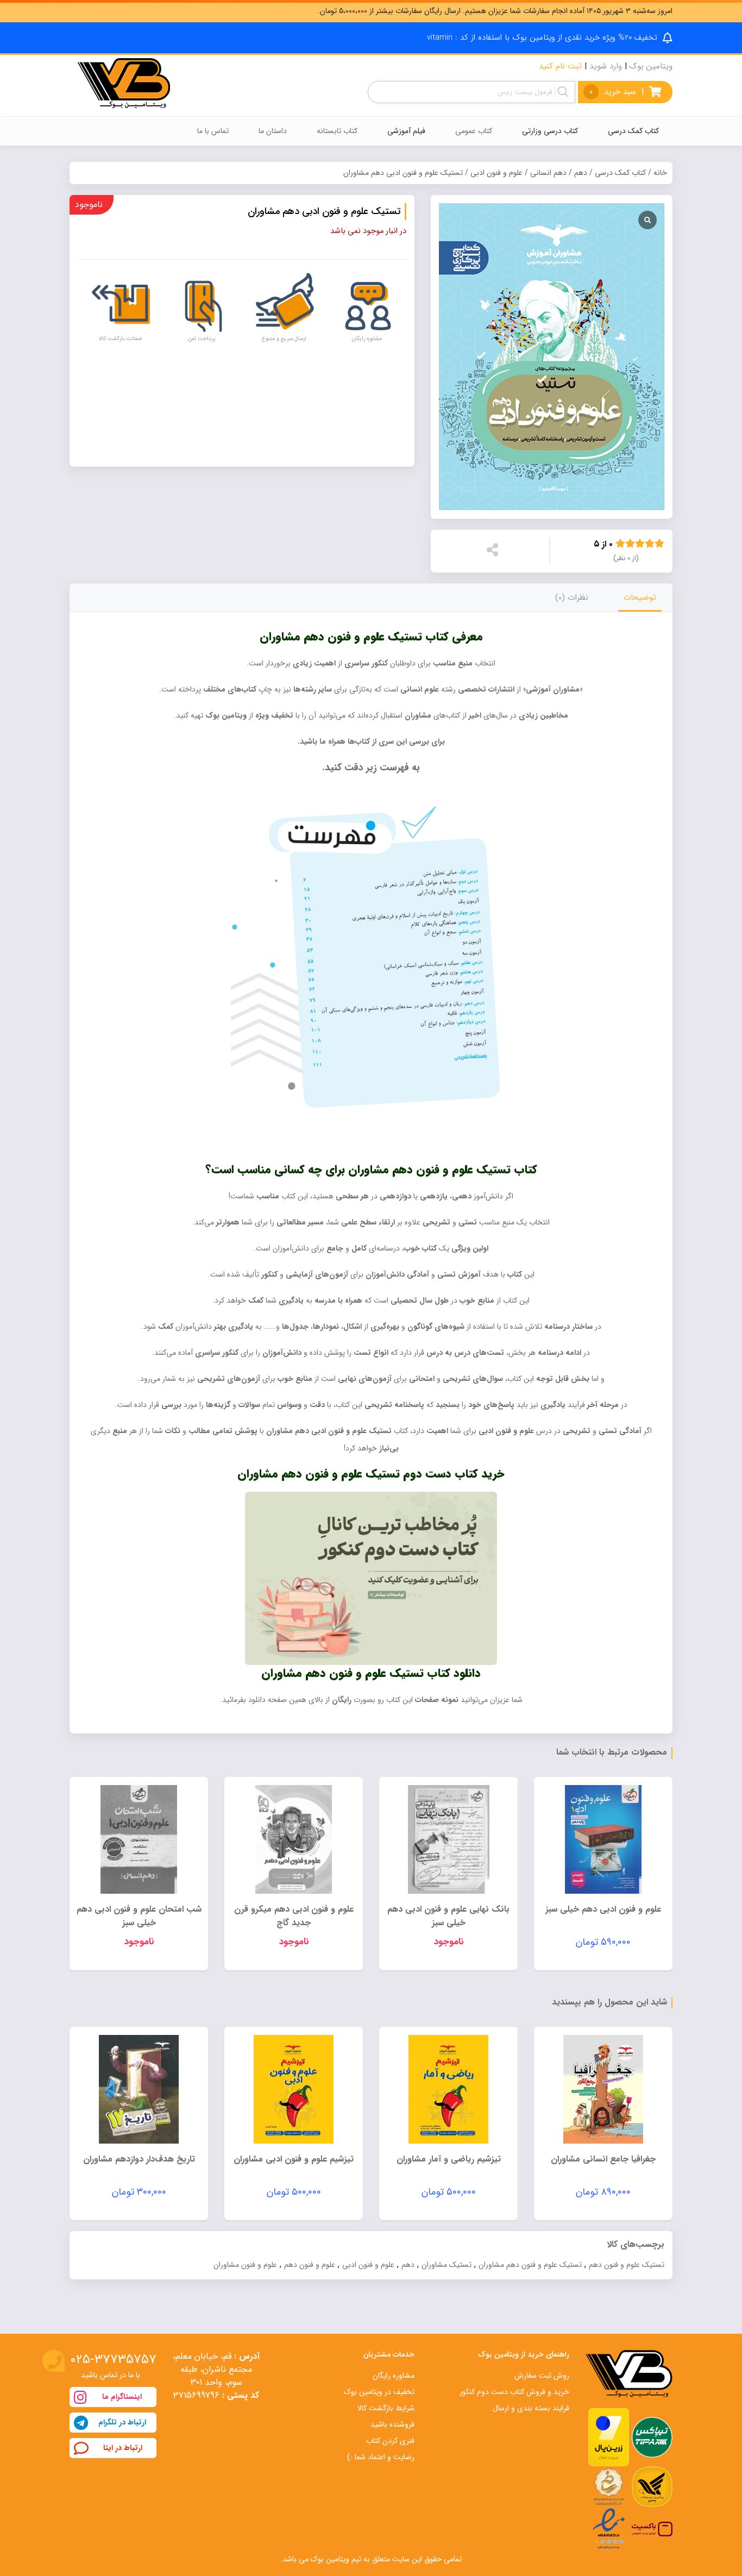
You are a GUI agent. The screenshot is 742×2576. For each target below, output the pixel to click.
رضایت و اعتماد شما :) (381, 2457)
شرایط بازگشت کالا (386, 2408)
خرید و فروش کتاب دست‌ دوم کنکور (514, 2392)
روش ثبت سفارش (542, 2376)
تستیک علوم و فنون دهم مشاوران (530, 2265)
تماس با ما (213, 131)
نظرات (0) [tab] (572, 598)
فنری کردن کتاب (390, 2441)
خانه (660, 173)
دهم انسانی (548, 173)
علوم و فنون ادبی (496, 173)
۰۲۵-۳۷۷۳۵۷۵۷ (113, 2360)
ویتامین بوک (651, 66)
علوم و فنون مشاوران (245, 2265)
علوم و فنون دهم (310, 2265)
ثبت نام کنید (560, 66)
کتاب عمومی (474, 131)
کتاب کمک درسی (620, 173)
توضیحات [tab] (640, 598)
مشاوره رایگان (394, 2376)
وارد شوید (606, 66)
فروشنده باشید (392, 2424)
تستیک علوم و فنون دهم (627, 2265)
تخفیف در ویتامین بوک (379, 2392)
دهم (581, 173)
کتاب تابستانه (337, 131)
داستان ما (273, 131)
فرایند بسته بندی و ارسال (531, 2408)
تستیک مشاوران (447, 2265)
